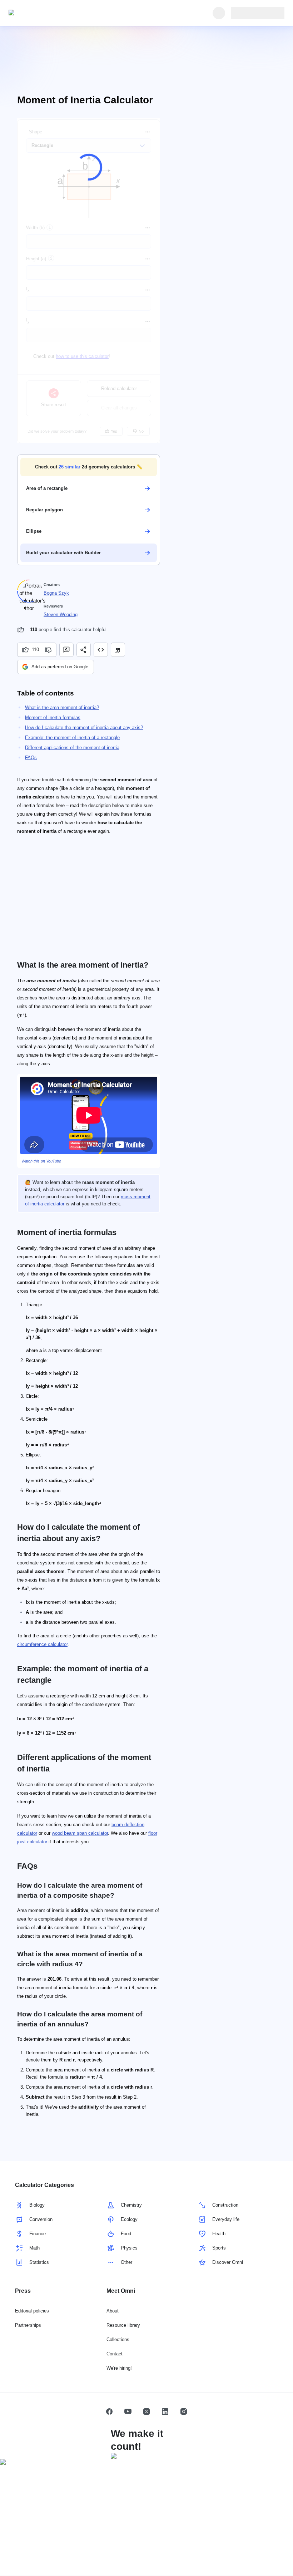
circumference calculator (42, 1644)
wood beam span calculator (80, 1833)
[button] (89, 467)
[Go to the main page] (41, 13)
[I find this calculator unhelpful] (49, 650)
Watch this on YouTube (41, 1161)
